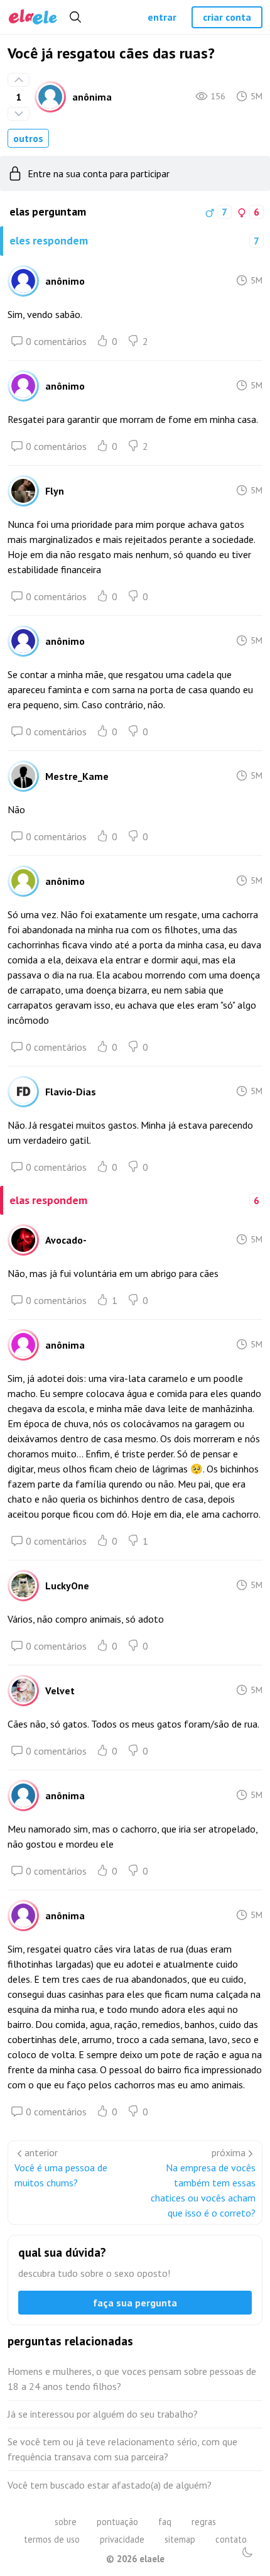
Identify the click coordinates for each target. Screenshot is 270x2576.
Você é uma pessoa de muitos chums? (61, 2175)
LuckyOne (67, 1586)
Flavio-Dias (71, 1092)
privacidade (122, 2539)
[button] (247, 2552)
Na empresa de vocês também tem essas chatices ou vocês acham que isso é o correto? (203, 2190)
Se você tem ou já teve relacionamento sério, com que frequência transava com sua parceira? (122, 2449)
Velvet (60, 1691)
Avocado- (66, 1240)
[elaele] (33, 17)
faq (165, 2522)
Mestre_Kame (77, 776)
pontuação (117, 2522)
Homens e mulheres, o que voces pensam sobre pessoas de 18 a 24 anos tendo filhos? (132, 2379)
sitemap (180, 2539)
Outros (28, 138)
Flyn (55, 491)
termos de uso (52, 2539)
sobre (66, 2522)
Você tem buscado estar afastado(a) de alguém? (110, 2485)
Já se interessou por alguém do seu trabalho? (103, 2414)
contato (231, 2539)
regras (204, 2522)
